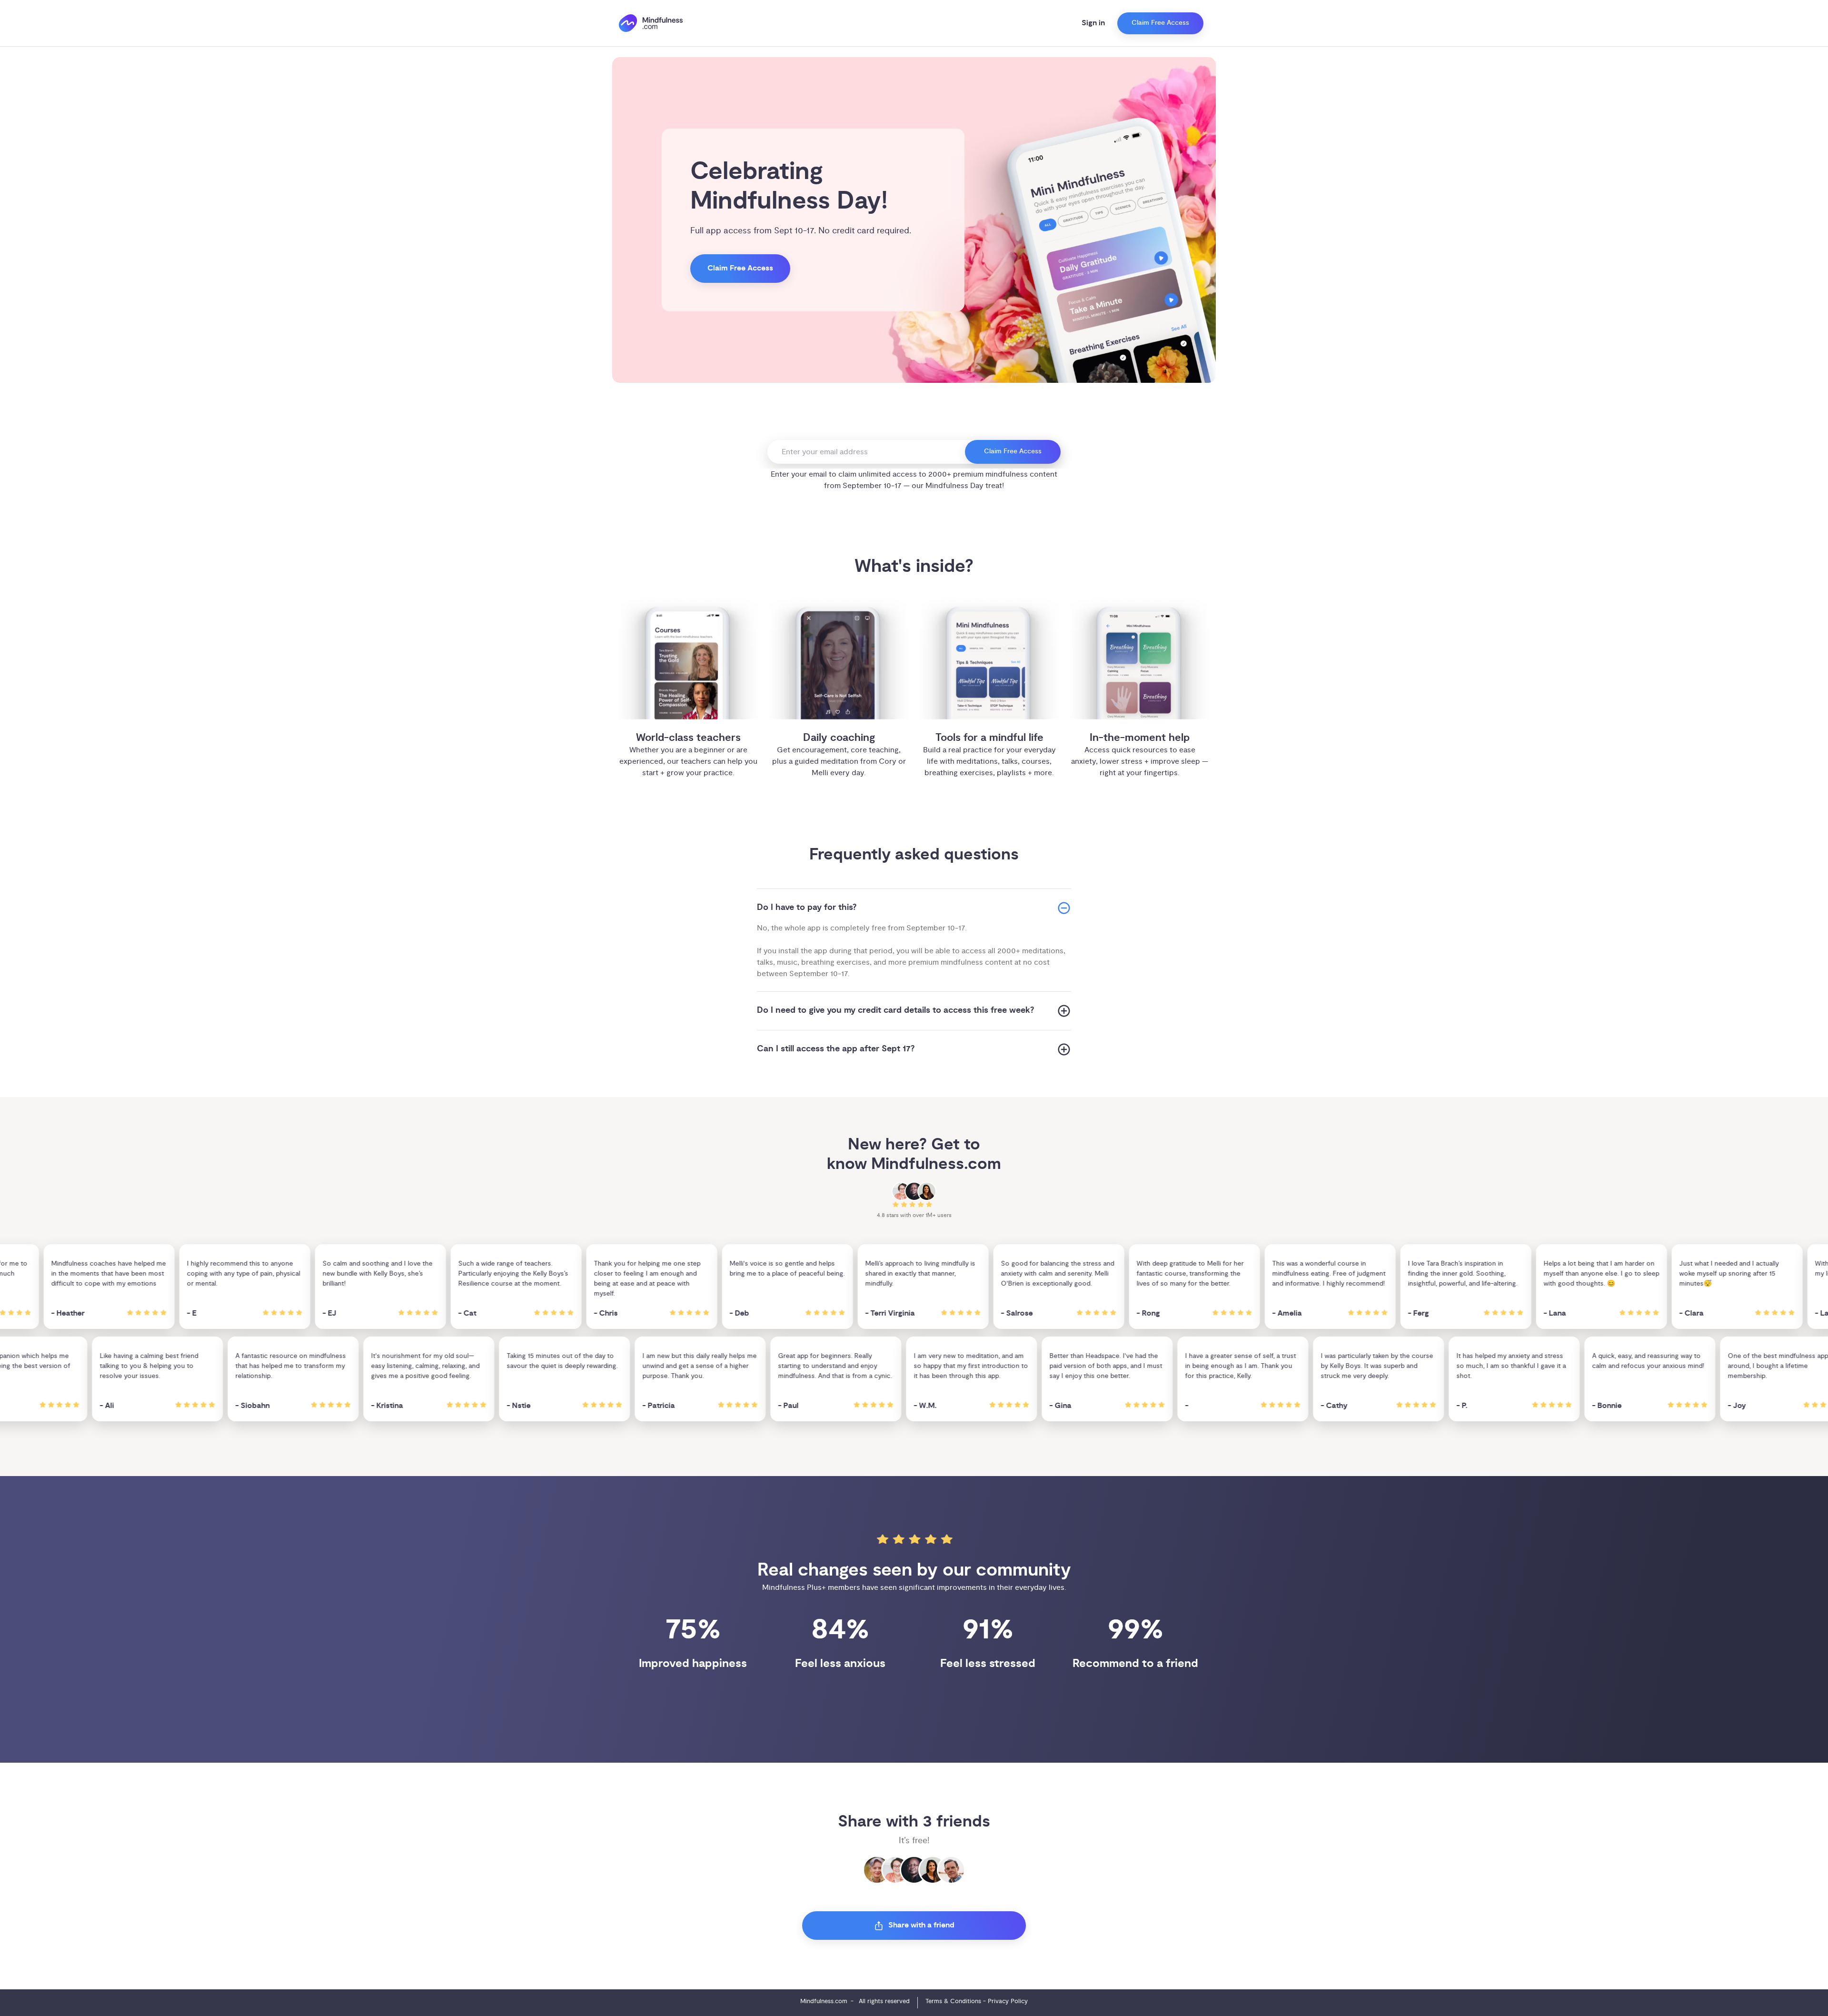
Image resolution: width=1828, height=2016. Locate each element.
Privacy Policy (1008, 2001)
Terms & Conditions (953, 2001)
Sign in (1093, 23)
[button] (914, 908)
